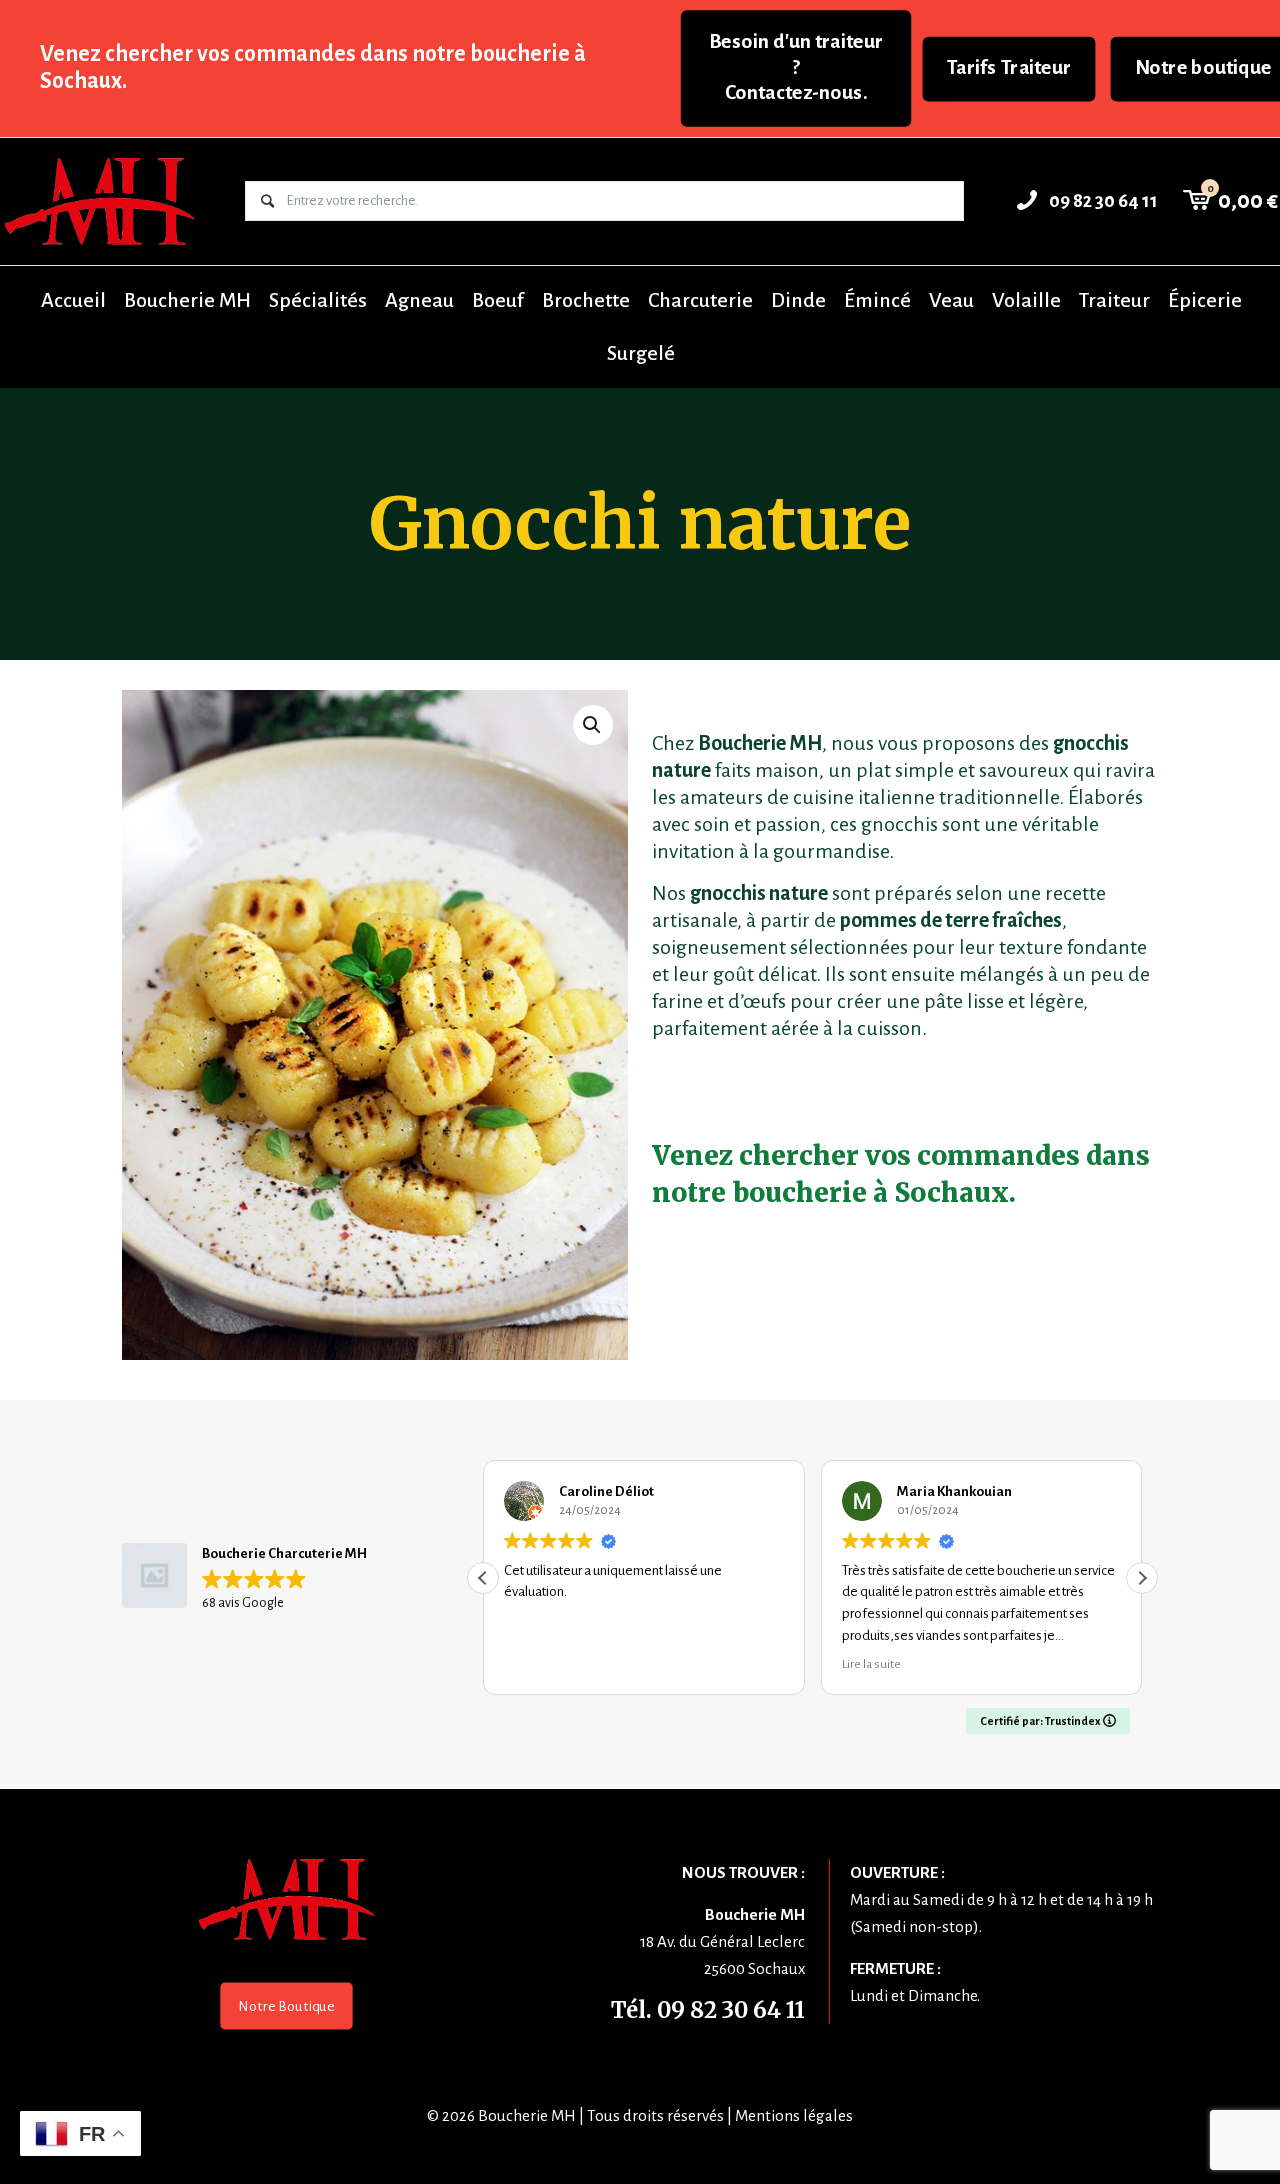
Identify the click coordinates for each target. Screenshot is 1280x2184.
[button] (593, 725)
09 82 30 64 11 (731, 2010)
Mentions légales (794, 2115)
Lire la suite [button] (645, 1664)
